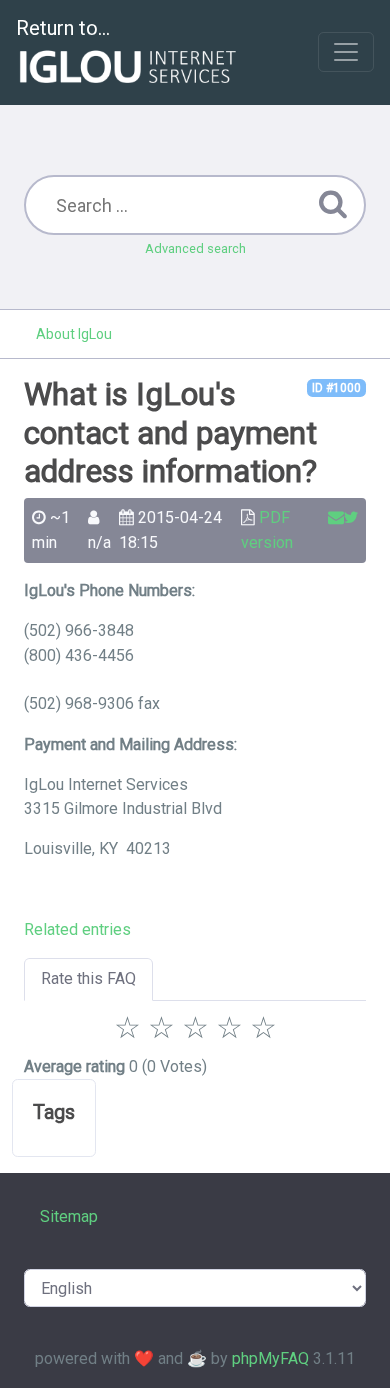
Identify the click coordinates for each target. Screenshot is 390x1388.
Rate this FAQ (88, 978)
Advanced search (195, 248)
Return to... (63, 28)
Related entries (77, 929)
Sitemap (69, 1216)
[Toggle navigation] (346, 52)
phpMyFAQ (270, 1358)
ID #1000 (336, 388)
